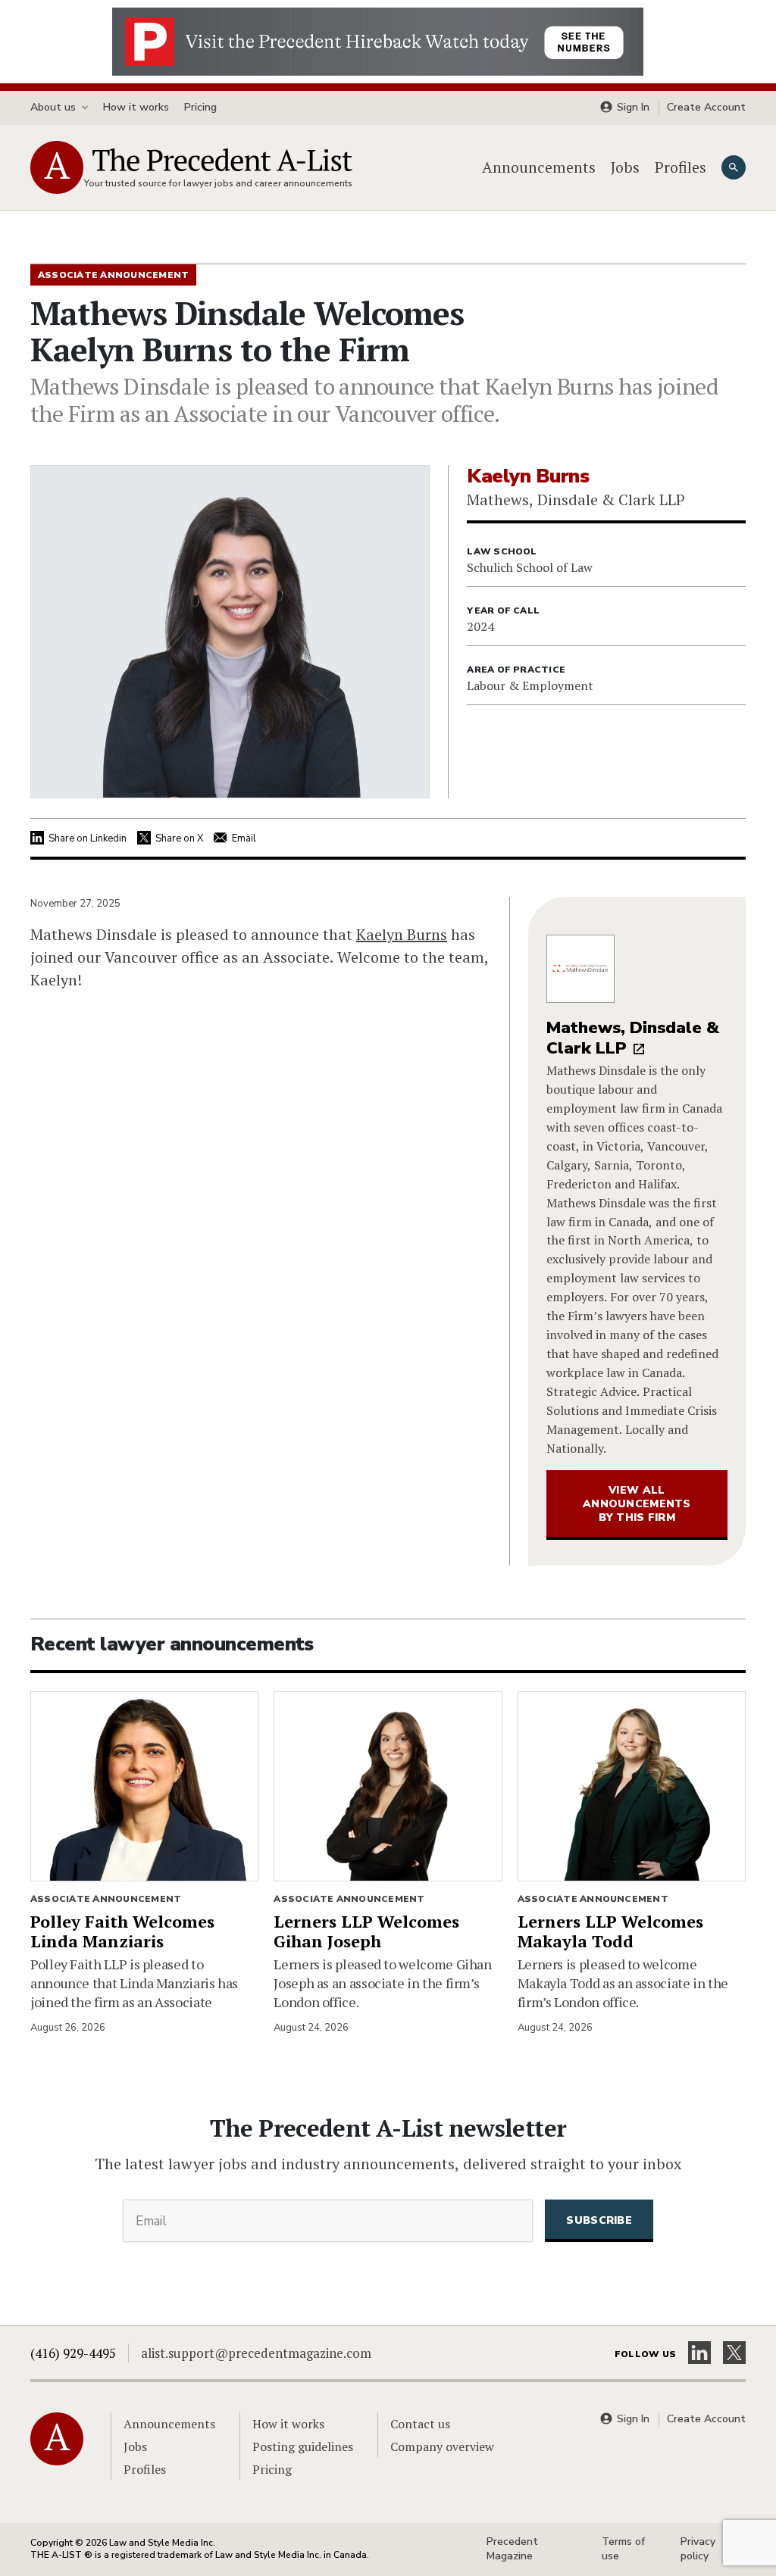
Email (244, 838)
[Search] (734, 167)
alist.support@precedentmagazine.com (256, 2353)
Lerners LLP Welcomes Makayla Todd (610, 1931)
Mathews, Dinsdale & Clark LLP (633, 1038)
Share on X (179, 838)
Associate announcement (106, 1899)
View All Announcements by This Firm (637, 1504)
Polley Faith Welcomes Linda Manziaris (122, 1931)
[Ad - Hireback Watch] (378, 40)
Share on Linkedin (88, 838)
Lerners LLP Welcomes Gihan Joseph (366, 1931)
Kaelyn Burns (402, 934)
